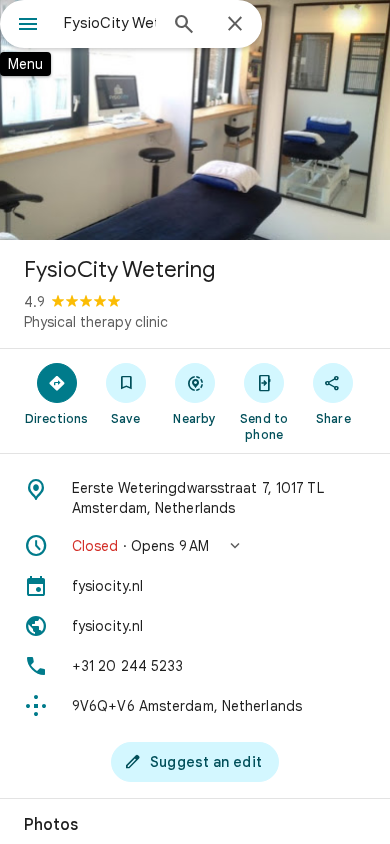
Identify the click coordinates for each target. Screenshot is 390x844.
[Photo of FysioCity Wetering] (195, 120)
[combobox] (110, 23)
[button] (195, 546)
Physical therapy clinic (96, 322)
